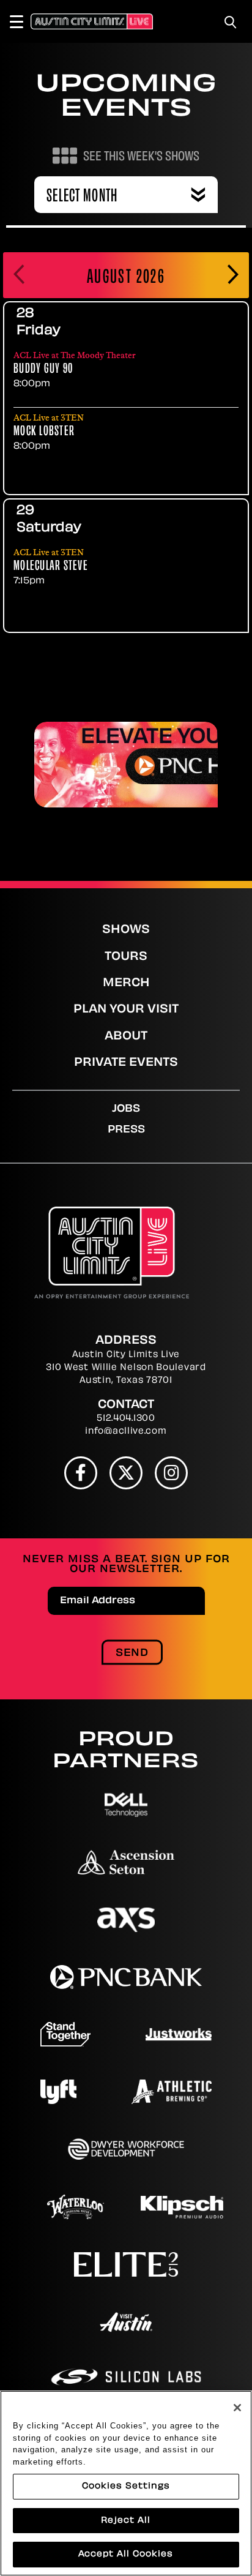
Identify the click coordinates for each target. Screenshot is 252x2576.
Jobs (126, 1109)
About (126, 1037)
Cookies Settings (126, 2486)
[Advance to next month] (233, 275)
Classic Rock (177, 2349)
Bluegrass (186, 2324)
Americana (88, 2324)
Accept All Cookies (126, 2554)
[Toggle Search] (231, 22)
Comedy (80, 2375)
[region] (126, 2483)
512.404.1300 (126, 1419)
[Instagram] (171, 1473)
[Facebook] (81, 1473)
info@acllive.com (126, 1432)
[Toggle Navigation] (22, 21)
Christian (84, 2349)
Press (126, 1130)
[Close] (237, 2408)
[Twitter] (126, 1473)
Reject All (126, 2521)
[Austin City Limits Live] (92, 21)
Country (180, 2375)
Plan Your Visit (126, 1010)
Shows (126, 930)
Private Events (126, 1063)
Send (132, 1653)
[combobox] (126, 195)
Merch (126, 984)
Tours (126, 957)
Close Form (224, 2005)
